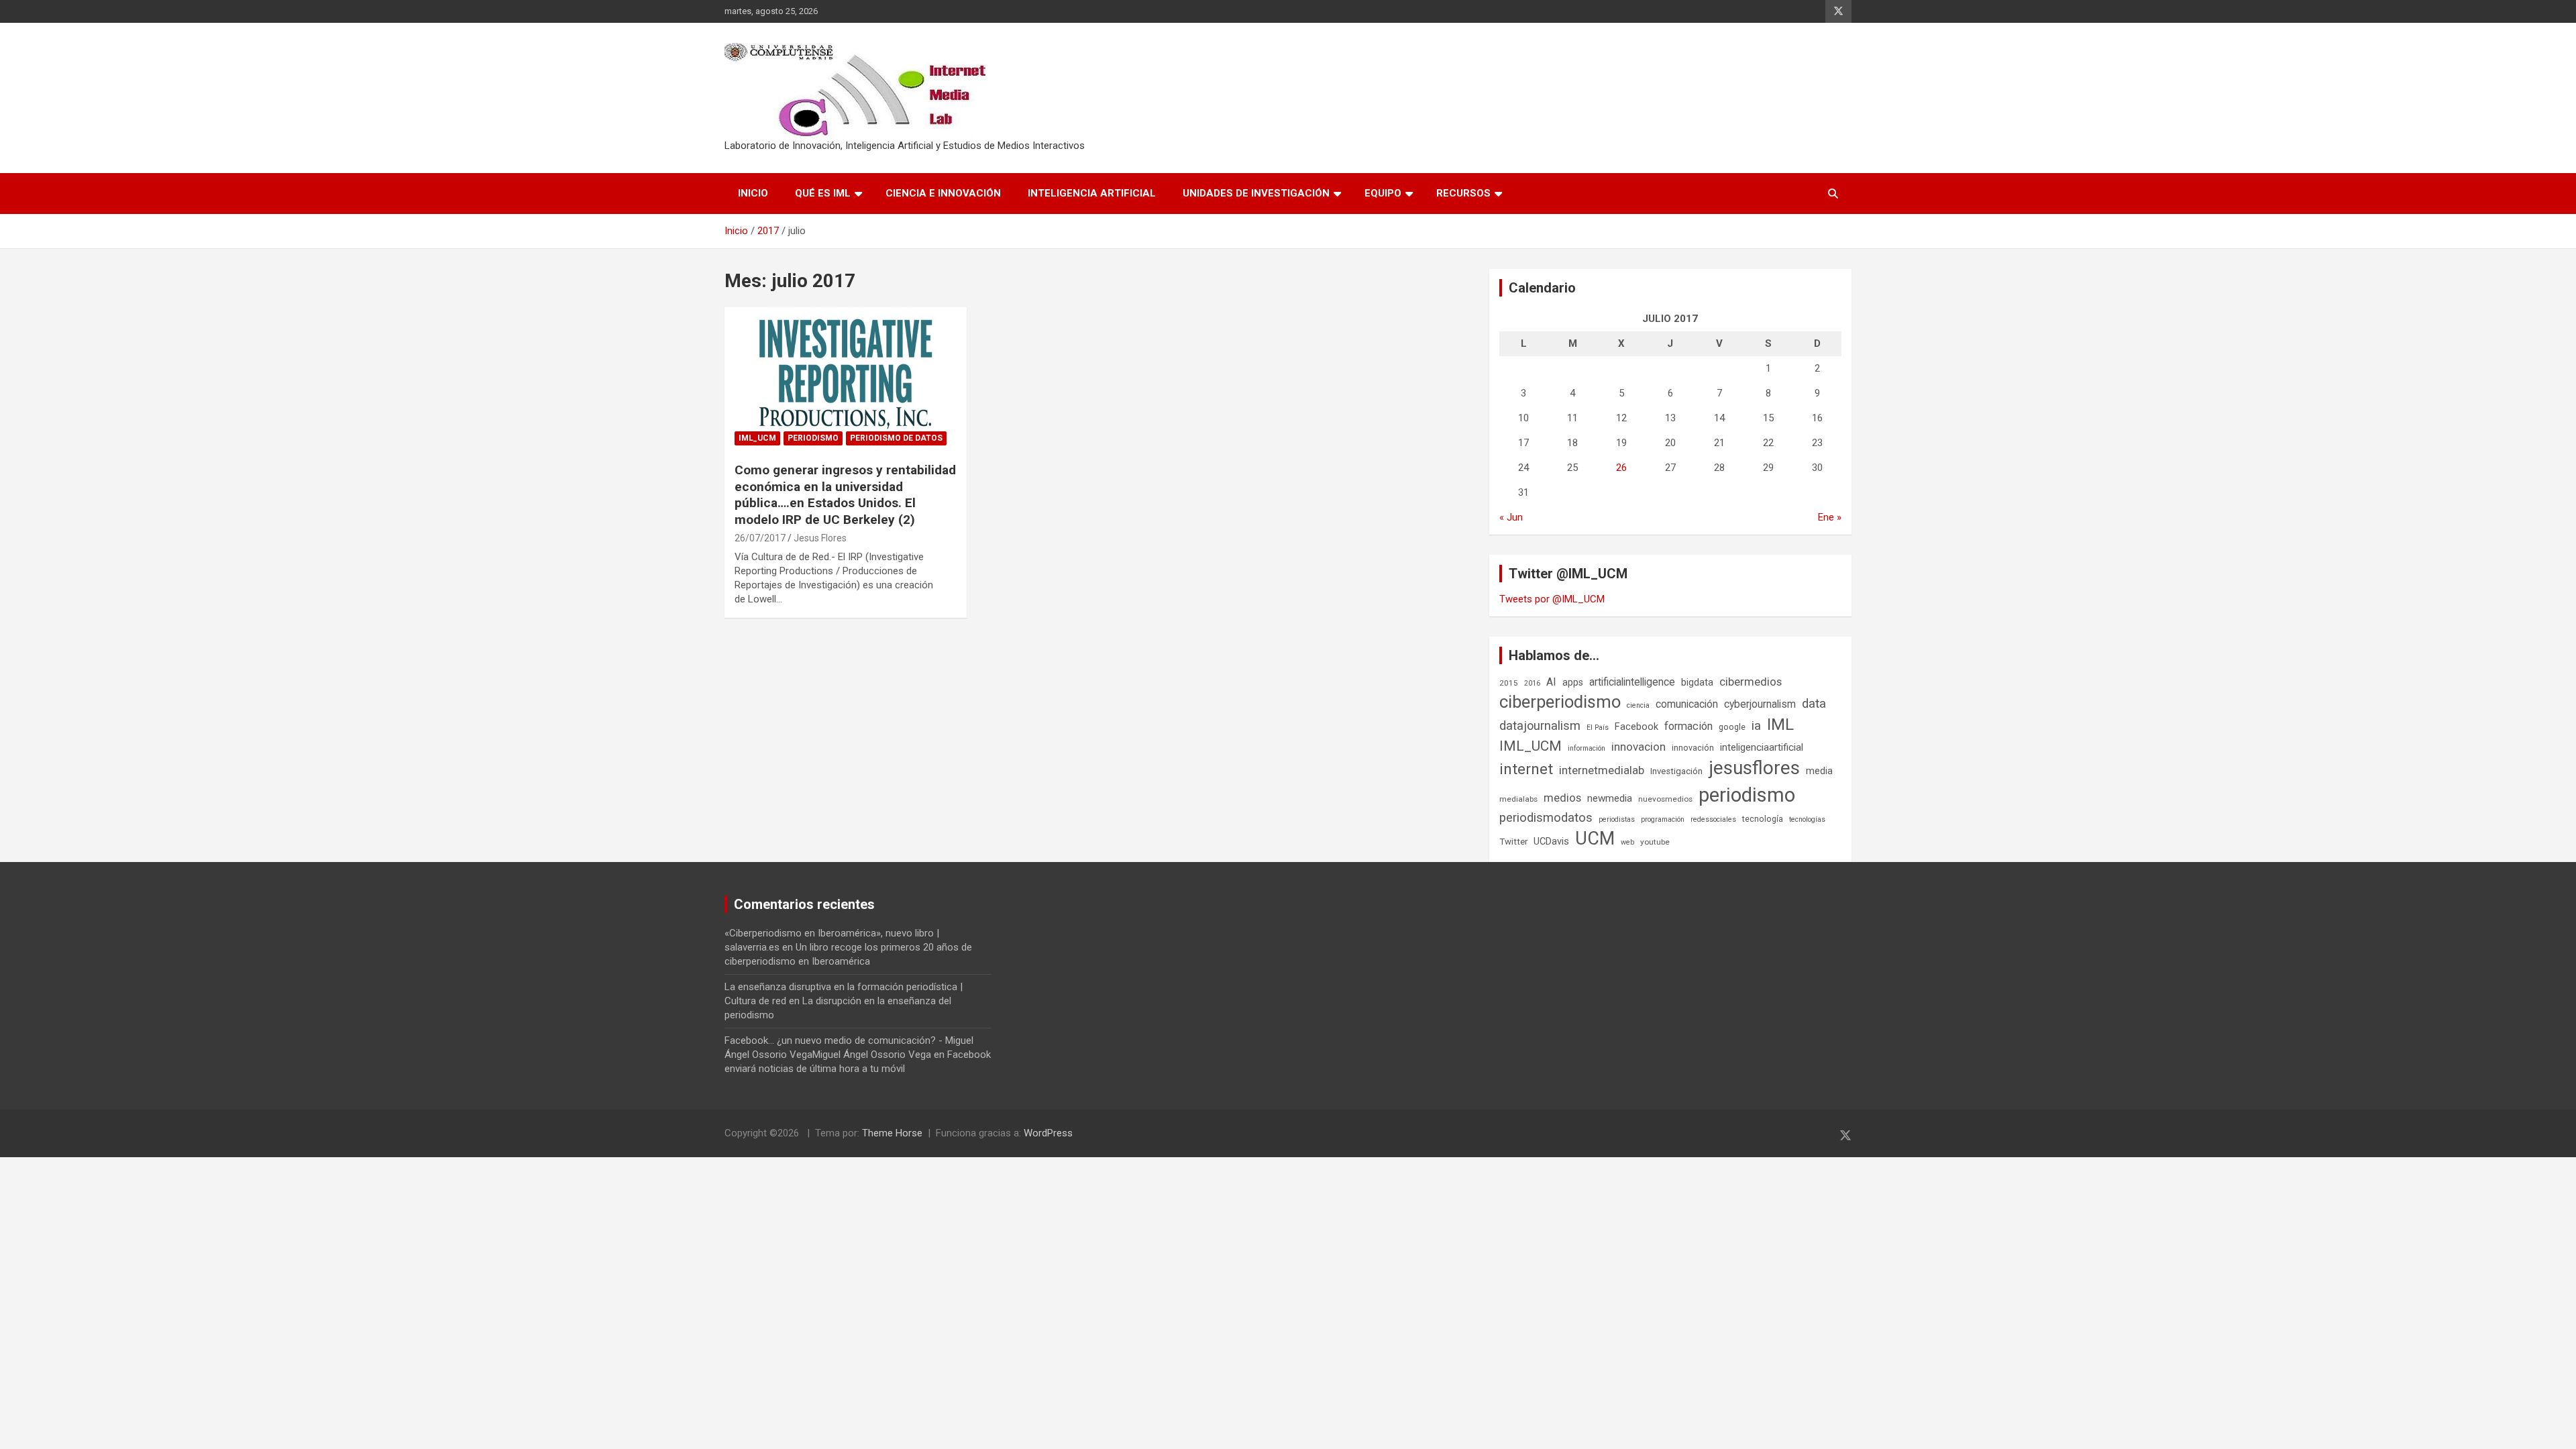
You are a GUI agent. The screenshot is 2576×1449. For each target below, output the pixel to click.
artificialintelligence (1632, 682)
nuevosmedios (1665, 799)
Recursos (1463, 193)
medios (1562, 798)
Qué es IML (823, 193)
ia (1756, 726)
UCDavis (1551, 841)
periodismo (1747, 795)
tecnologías (1807, 819)
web (1627, 842)
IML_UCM (757, 438)
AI (1551, 682)
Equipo (1383, 193)
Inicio (753, 193)
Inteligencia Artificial (1092, 193)
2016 (1532, 683)
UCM (1595, 839)
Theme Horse (892, 1133)
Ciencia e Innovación (943, 193)
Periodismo (813, 438)
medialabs (1518, 799)
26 (1621, 468)
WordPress (1048, 1133)
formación (1688, 726)
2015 (1509, 683)
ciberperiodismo (1560, 702)
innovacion (1639, 747)
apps (1573, 682)
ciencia (1638, 705)
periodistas (1617, 819)
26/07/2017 (760, 538)
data (1814, 704)
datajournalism (1540, 726)
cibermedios (1751, 682)
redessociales (1713, 819)
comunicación (1687, 704)
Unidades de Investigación (1256, 193)
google (1732, 727)
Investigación (1676, 771)
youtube (1655, 842)
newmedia (1610, 798)
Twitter (1513, 842)
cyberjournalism (1760, 704)
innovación (1693, 748)
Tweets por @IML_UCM (1552, 599)
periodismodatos (1546, 818)
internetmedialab (1602, 770)
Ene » (1830, 517)
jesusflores (1754, 768)
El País (1598, 728)
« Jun (1511, 517)
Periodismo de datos (896, 438)
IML (1780, 724)
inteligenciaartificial (1762, 747)
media (1819, 771)
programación (1663, 819)
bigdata (1697, 682)
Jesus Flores (820, 538)
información (1587, 748)
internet (1526, 769)
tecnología (1763, 819)
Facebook (1636, 727)
